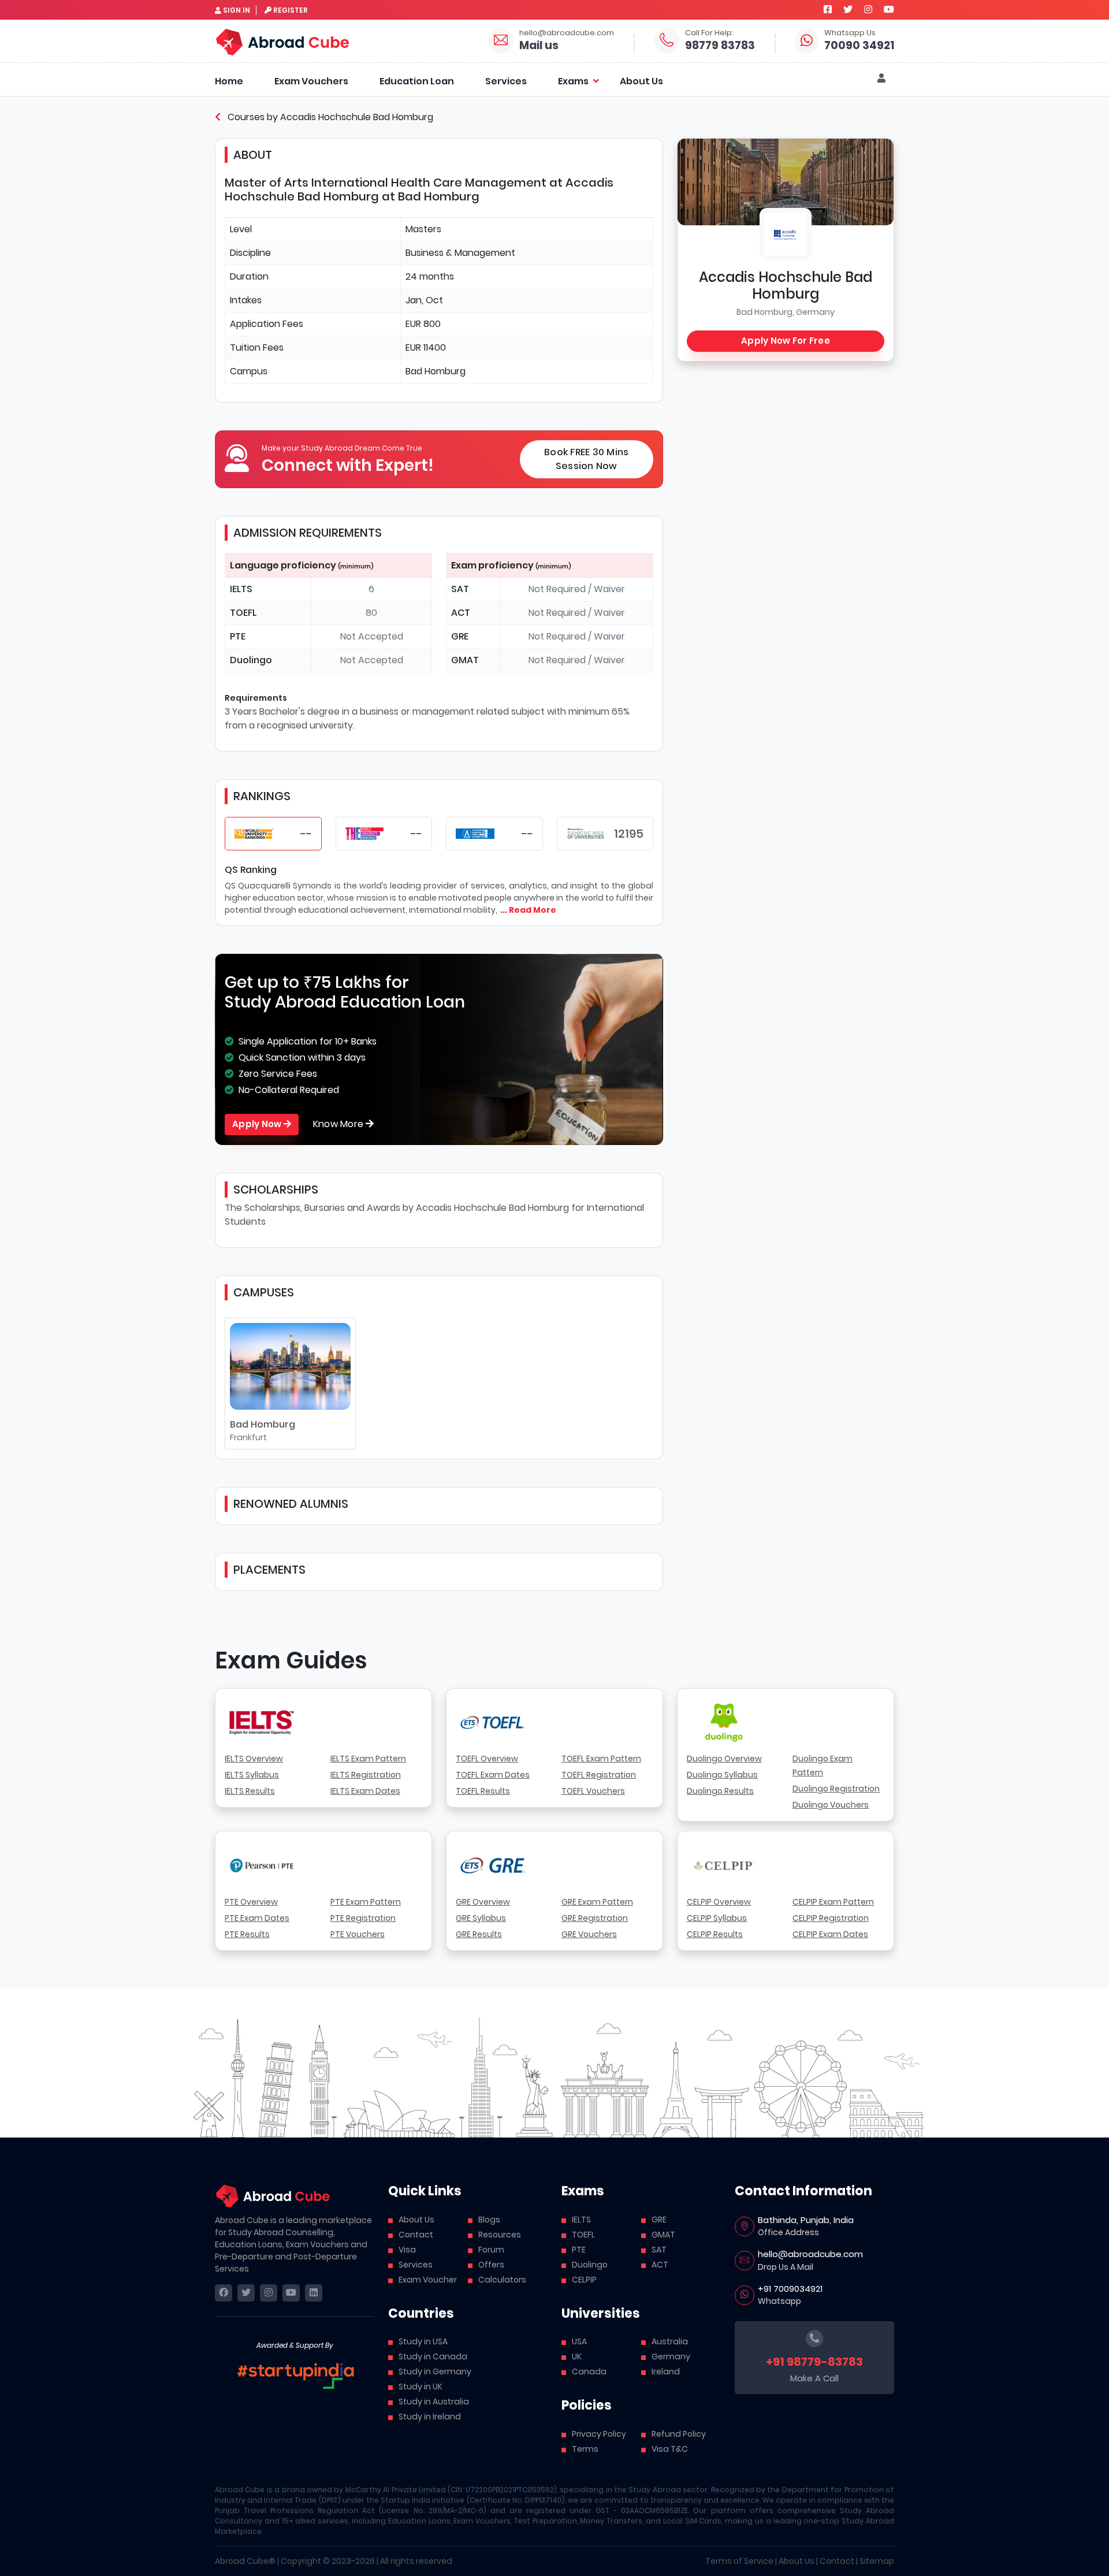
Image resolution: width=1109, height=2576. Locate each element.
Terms (585, 2449)
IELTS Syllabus (252, 1775)
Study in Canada (433, 2356)
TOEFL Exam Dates (493, 1775)
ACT (660, 2265)
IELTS (581, 2220)
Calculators (502, 2280)
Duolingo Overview (724, 1759)
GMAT (663, 2235)
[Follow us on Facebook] (828, 10)
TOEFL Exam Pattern (601, 1759)
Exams (573, 81)
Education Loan (417, 81)
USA (579, 2341)
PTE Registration (363, 1918)
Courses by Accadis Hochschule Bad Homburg (329, 117)
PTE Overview (251, 1902)
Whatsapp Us (850, 33)
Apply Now (258, 1124)
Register (291, 10)
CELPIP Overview (719, 1902)
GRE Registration (595, 1918)
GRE (659, 2220)
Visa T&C (670, 2449)
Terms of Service (739, 2561)
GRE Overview (483, 1902)
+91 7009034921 (790, 2289)
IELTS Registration (366, 1775)
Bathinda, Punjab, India (806, 2220)
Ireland (666, 2371)
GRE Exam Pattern (597, 1902)
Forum (491, 2250)
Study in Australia (434, 2402)
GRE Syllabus (481, 1918)
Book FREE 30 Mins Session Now (586, 459)
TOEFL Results (483, 1791)
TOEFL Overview (487, 1759)
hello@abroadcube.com (567, 33)
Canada (589, 2371)
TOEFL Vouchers (593, 1791)
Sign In (237, 10)
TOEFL (583, 2235)
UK (577, 2356)
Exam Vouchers (311, 81)
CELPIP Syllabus (717, 1918)
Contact (416, 2235)
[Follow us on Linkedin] (314, 2293)
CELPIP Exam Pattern (833, 1902)
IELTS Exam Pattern (368, 1759)
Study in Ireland (430, 2417)
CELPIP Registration (831, 1918)
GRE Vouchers (589, 1934)
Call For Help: (709, 33)
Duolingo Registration (836, 1789)
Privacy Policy (599, 2434)
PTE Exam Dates (257, 1918)
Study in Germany (435, 2371)
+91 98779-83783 (814, 2362)
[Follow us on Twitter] (848, 10)
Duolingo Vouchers (831, 1805)
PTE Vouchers (358, 1934)
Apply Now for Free (786, 341)
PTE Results (247, 1934)
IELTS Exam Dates (365, 1791)
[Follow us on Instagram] (868, 10)
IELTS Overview (254, 1759)
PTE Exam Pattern (366, 1902)
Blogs (489, 2220)
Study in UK (420, 2387)
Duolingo (590, 2265)
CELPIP (584, 2280)
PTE (579, 2250)
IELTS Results (250, 1791)
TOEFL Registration (599, 1775)
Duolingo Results (720, 1791)
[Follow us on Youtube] (889, 10)
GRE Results (479, 1934)
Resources (500, 2235)
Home (229, 81)
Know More (340, 1124)
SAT (659, 2250)
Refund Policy (679, 2434)
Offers (491, 2265)
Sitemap (877, 2561)
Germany (671, 2356)
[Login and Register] (881, 79)
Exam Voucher (428, 2280)
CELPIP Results (715, 1934)
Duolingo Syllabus (722, 1775)
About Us (641, 81)
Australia (670, 2341)
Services (506, 81)
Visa (407, 2250)
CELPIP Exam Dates (830, 1934)
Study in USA (423, 2341)
